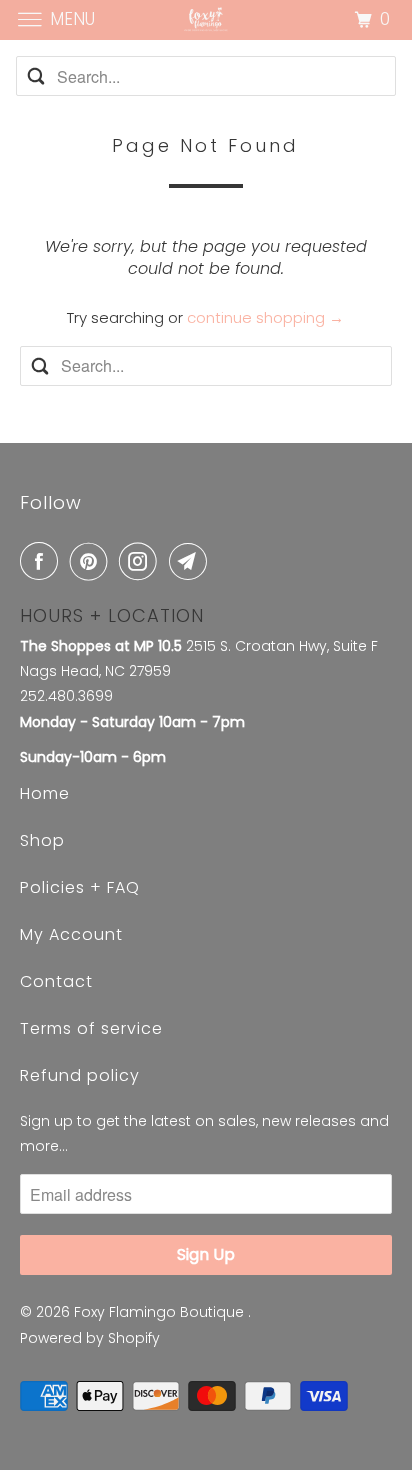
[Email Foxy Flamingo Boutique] (192, 561)
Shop (42, 840)
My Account (71, 934)
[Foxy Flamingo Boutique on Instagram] (142, 561)
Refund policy (80, 1075)
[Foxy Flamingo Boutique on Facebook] (43, 561)
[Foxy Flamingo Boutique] (206, 19)
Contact (56, 981)
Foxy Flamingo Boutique (161, 1312)
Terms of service (91, 1028)
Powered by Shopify (90, 1338)
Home (45, 793)
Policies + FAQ (80, 887)
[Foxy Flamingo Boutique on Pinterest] (93, 561)
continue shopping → (265, 317)
